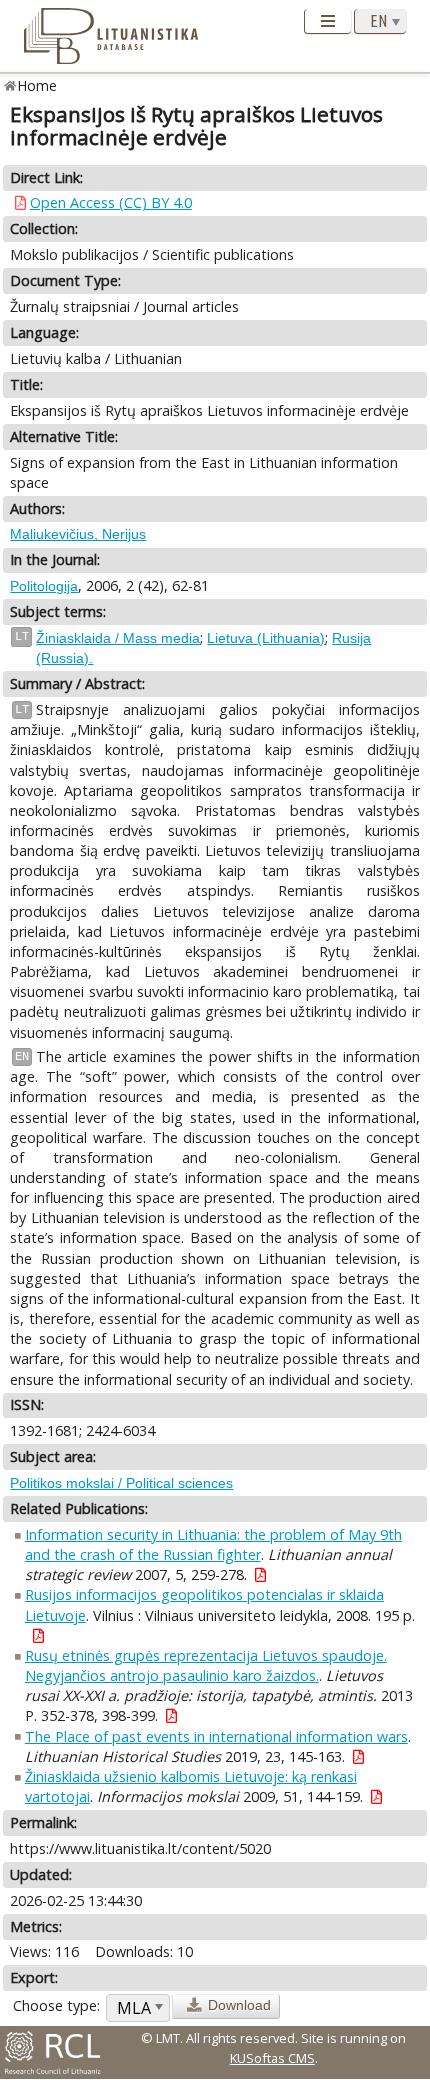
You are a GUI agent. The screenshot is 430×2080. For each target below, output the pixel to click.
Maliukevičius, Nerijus (78, 534)
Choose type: (56, 2005)
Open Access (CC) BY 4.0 (111, 202)
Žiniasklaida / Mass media (118, 638)
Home (37, 85)
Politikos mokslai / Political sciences (121, 1483)
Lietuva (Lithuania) (266, 638)
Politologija (44, 586)
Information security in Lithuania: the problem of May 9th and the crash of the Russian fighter (213, 1544)
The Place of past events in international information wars (216, 1736)
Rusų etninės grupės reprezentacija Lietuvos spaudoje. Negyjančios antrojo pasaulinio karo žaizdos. (206, 1665)
